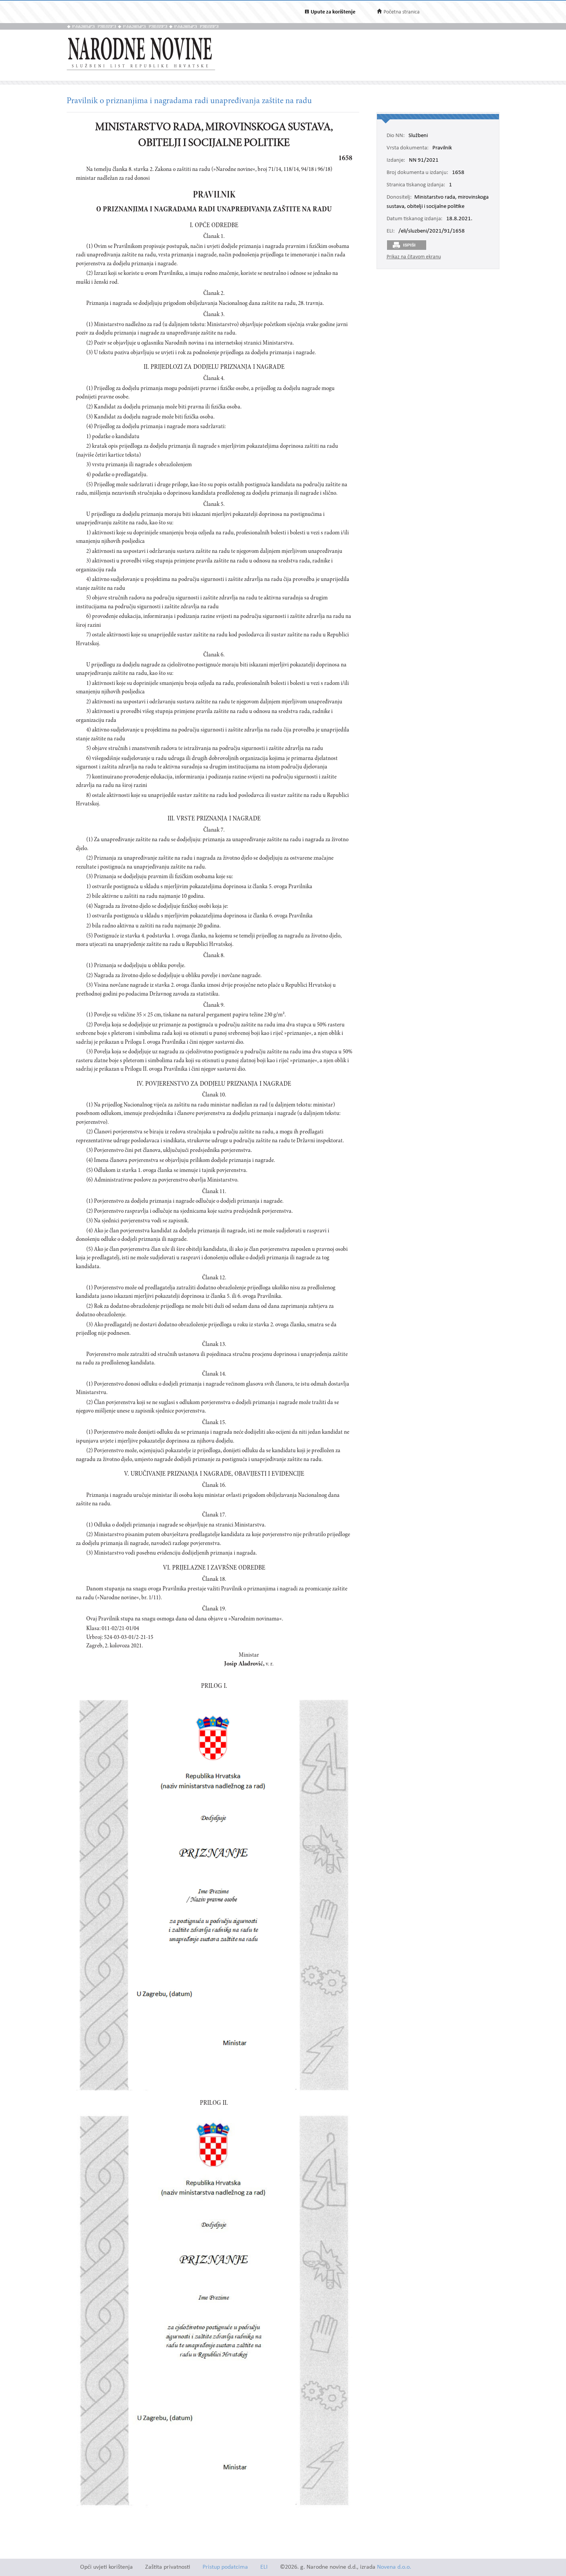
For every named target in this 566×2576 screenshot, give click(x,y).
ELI (264, 2567)
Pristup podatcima (225, 2567)
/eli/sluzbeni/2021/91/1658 (432, 231)
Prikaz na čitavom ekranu (414, 257)
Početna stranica (402, 12)
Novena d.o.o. (394, 2567)
